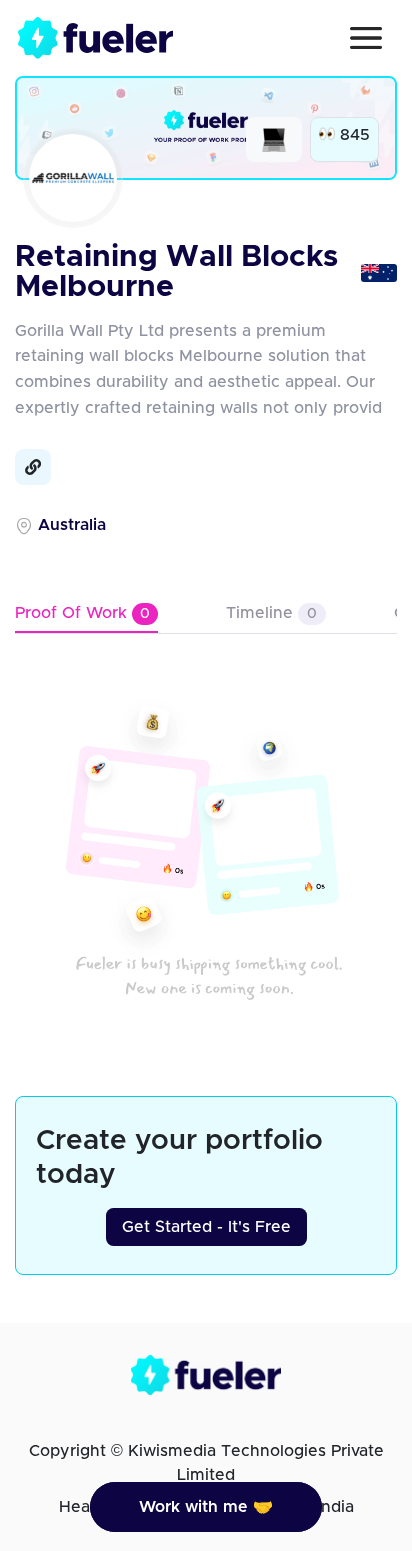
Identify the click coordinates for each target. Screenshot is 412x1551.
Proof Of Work (82, 613)
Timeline (271, 613)
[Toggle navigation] (366, 38)
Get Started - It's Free (206, 1227)
